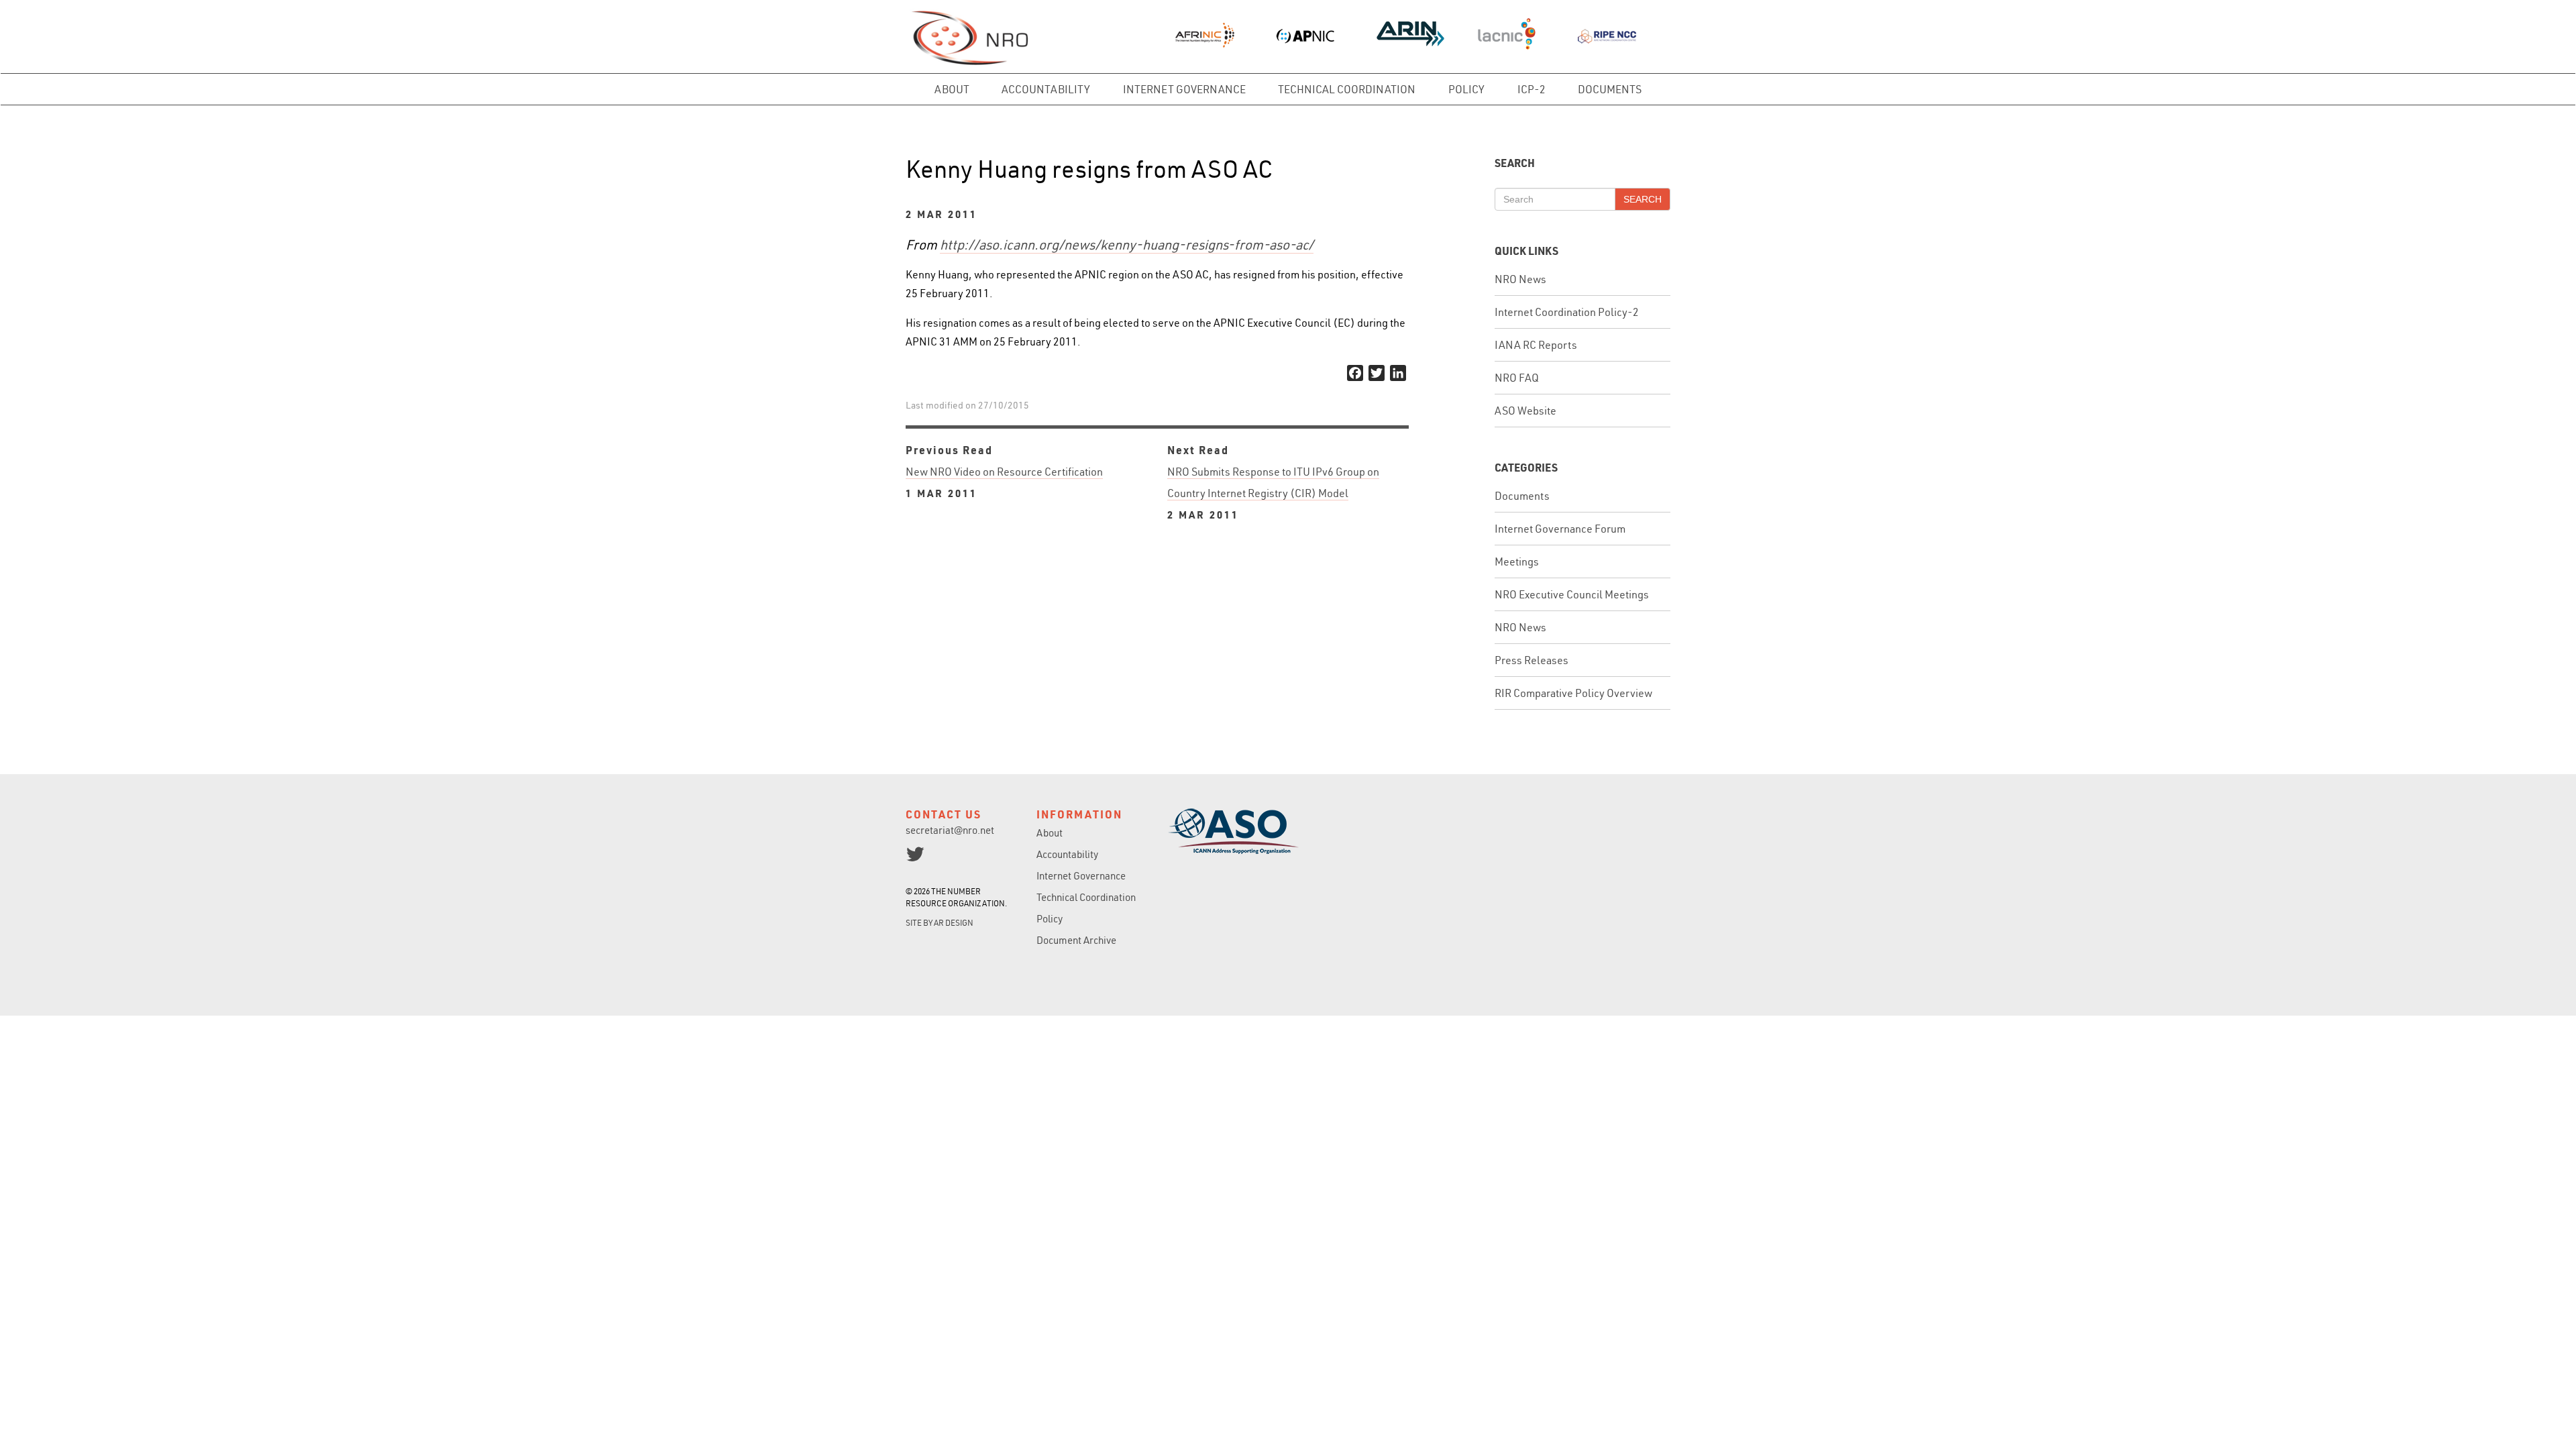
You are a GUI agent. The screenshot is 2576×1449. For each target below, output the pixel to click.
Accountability (1046, 89)
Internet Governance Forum (1560, 529)
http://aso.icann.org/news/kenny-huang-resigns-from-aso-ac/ (1127, 245)
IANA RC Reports (1536, 345)
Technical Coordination (1347, 89)
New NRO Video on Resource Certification (1004, 482)
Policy (1466, 89)
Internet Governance (1184, 89)
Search (1643, 199)
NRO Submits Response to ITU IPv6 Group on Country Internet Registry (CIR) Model (1273, 493)
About (952, 89)
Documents (1610, 89)
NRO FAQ (1517, 378)
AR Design (954, 923)
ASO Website (1525, 411)
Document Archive (1076, 940)
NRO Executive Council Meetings (1572, 594)
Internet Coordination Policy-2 (1567, 312)
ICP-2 (1532, 89)
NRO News (1520, 279)
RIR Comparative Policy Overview (1573, 693)
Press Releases (1532, 660)
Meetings (1517, 561)
